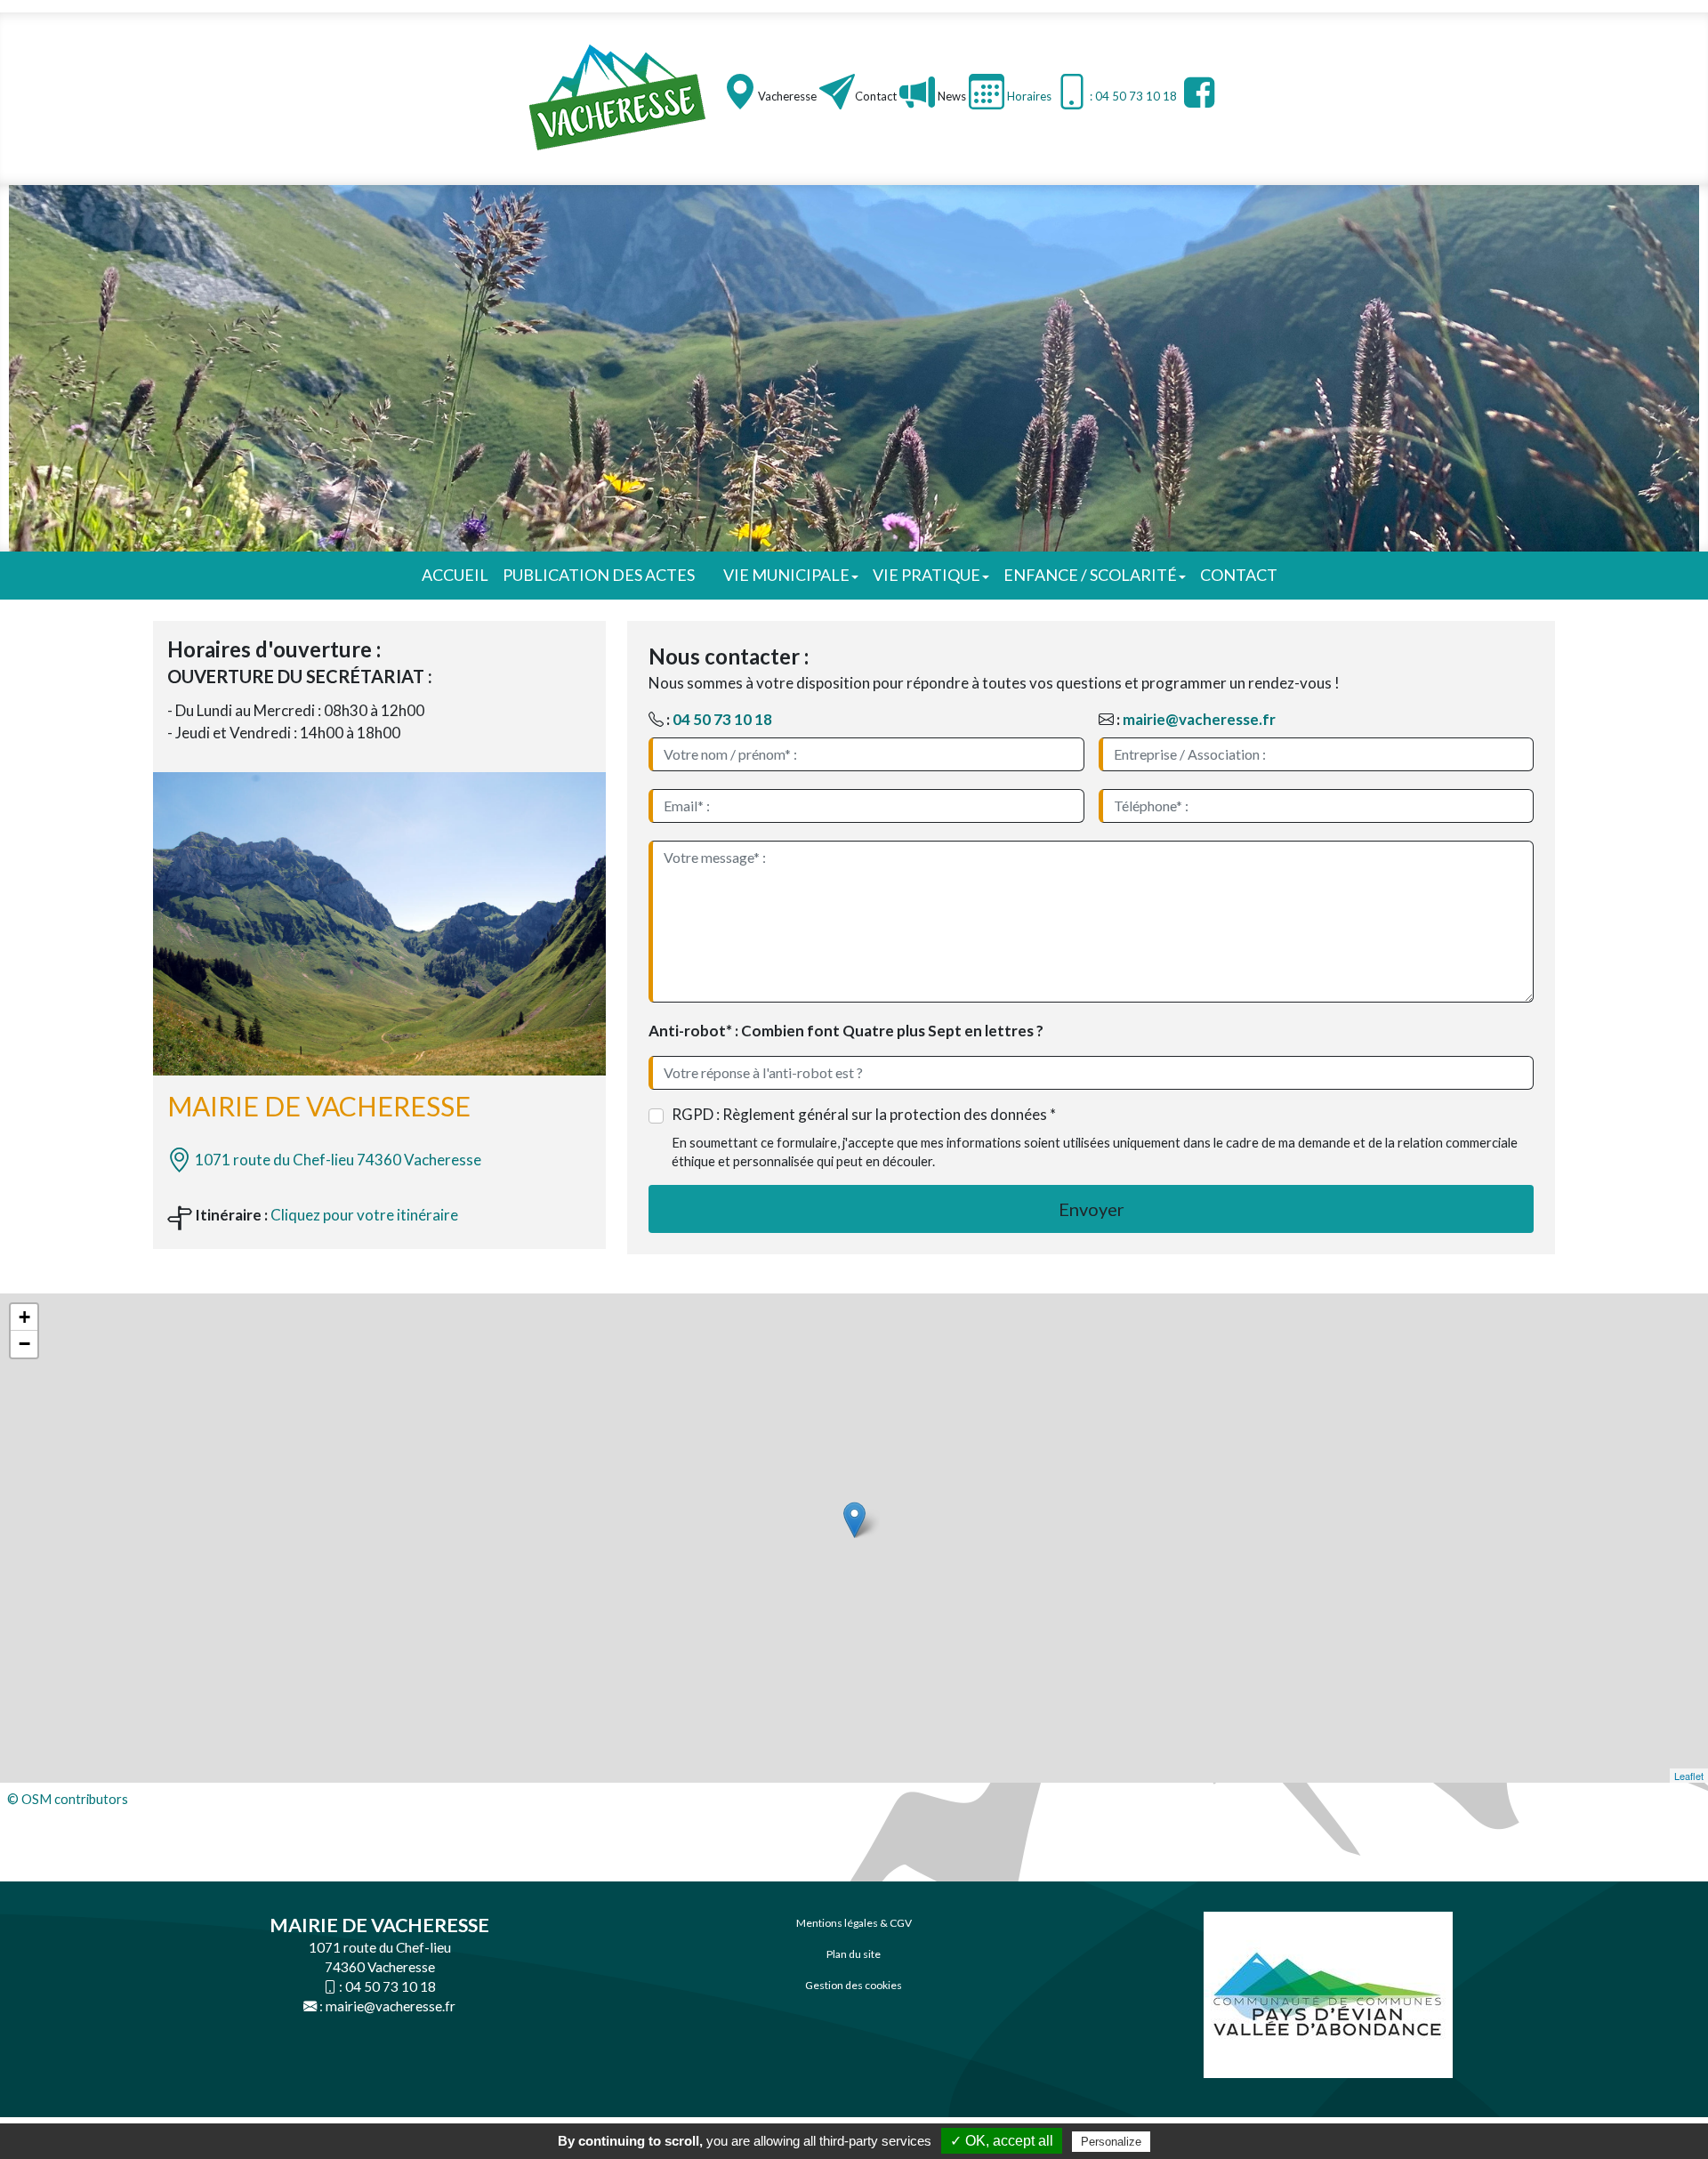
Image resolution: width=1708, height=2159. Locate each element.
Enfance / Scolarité (1090, 575)
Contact (876, 96)
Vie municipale (786, 575)
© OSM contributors (68, 1799)
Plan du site (854, 1954)
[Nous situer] (740, 92)
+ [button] (24, 1317)
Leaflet (1689, 1776)
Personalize (1111, 2142)
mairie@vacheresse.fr (1199, 719)
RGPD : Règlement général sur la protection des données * (864, 1114)
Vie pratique (927, 575)
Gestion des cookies (854, 1985)
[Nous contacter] (837, 92)
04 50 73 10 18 (722, 719)
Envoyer (1092, 1209)
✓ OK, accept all (1002, 2141)
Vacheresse (787, 96)
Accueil (455, 575)
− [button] (24, 1344)
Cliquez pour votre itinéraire (364, 1215)
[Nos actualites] (917, 92)
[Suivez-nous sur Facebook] (1197, 92)
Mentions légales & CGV (854, 1923)
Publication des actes (599, 575)
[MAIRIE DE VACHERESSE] (618, 97)
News (951, 96)
